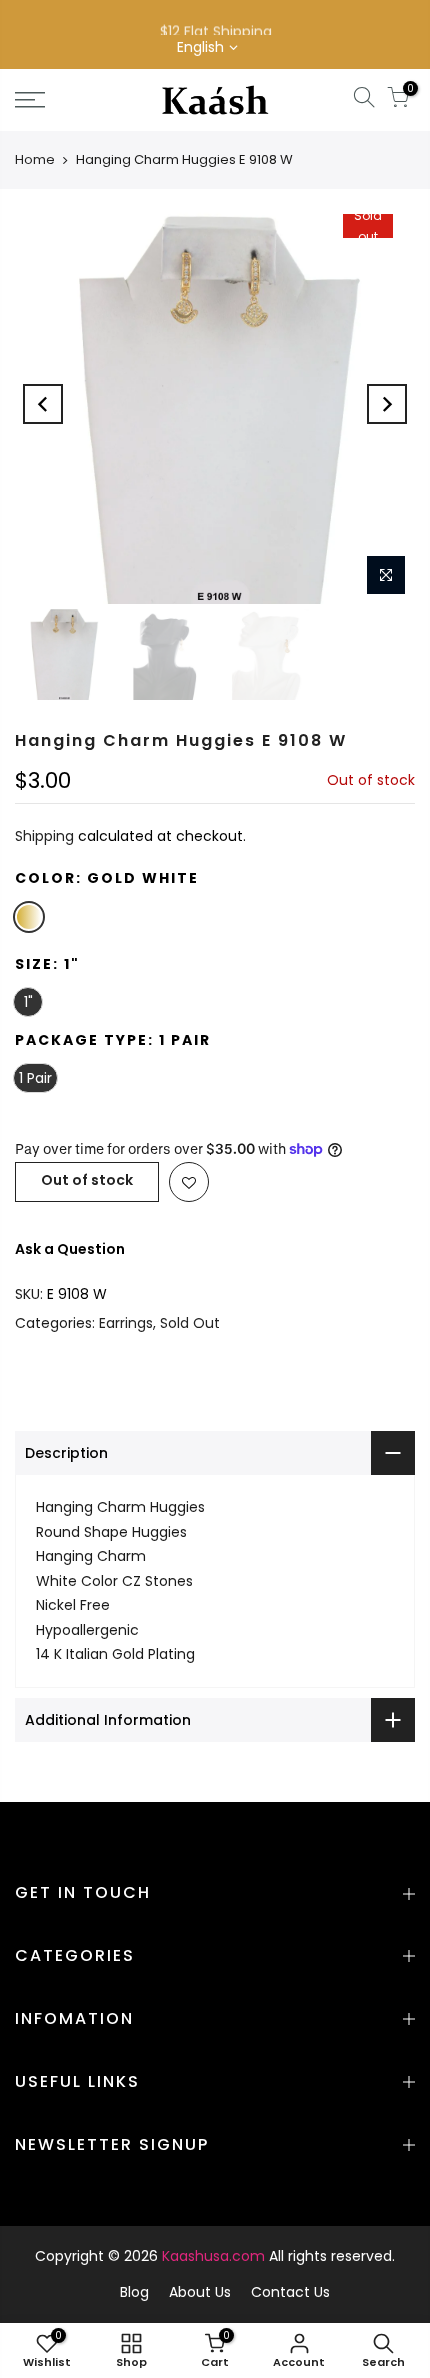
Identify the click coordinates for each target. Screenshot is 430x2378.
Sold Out (190, 1323)
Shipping (44, 836)
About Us (200, 2292)
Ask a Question (70, 1249)
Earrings (126, 1323)
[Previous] (43, 404)
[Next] (387, 404)
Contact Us (290, 2292)
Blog (134, 2292)
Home (35, 159)
